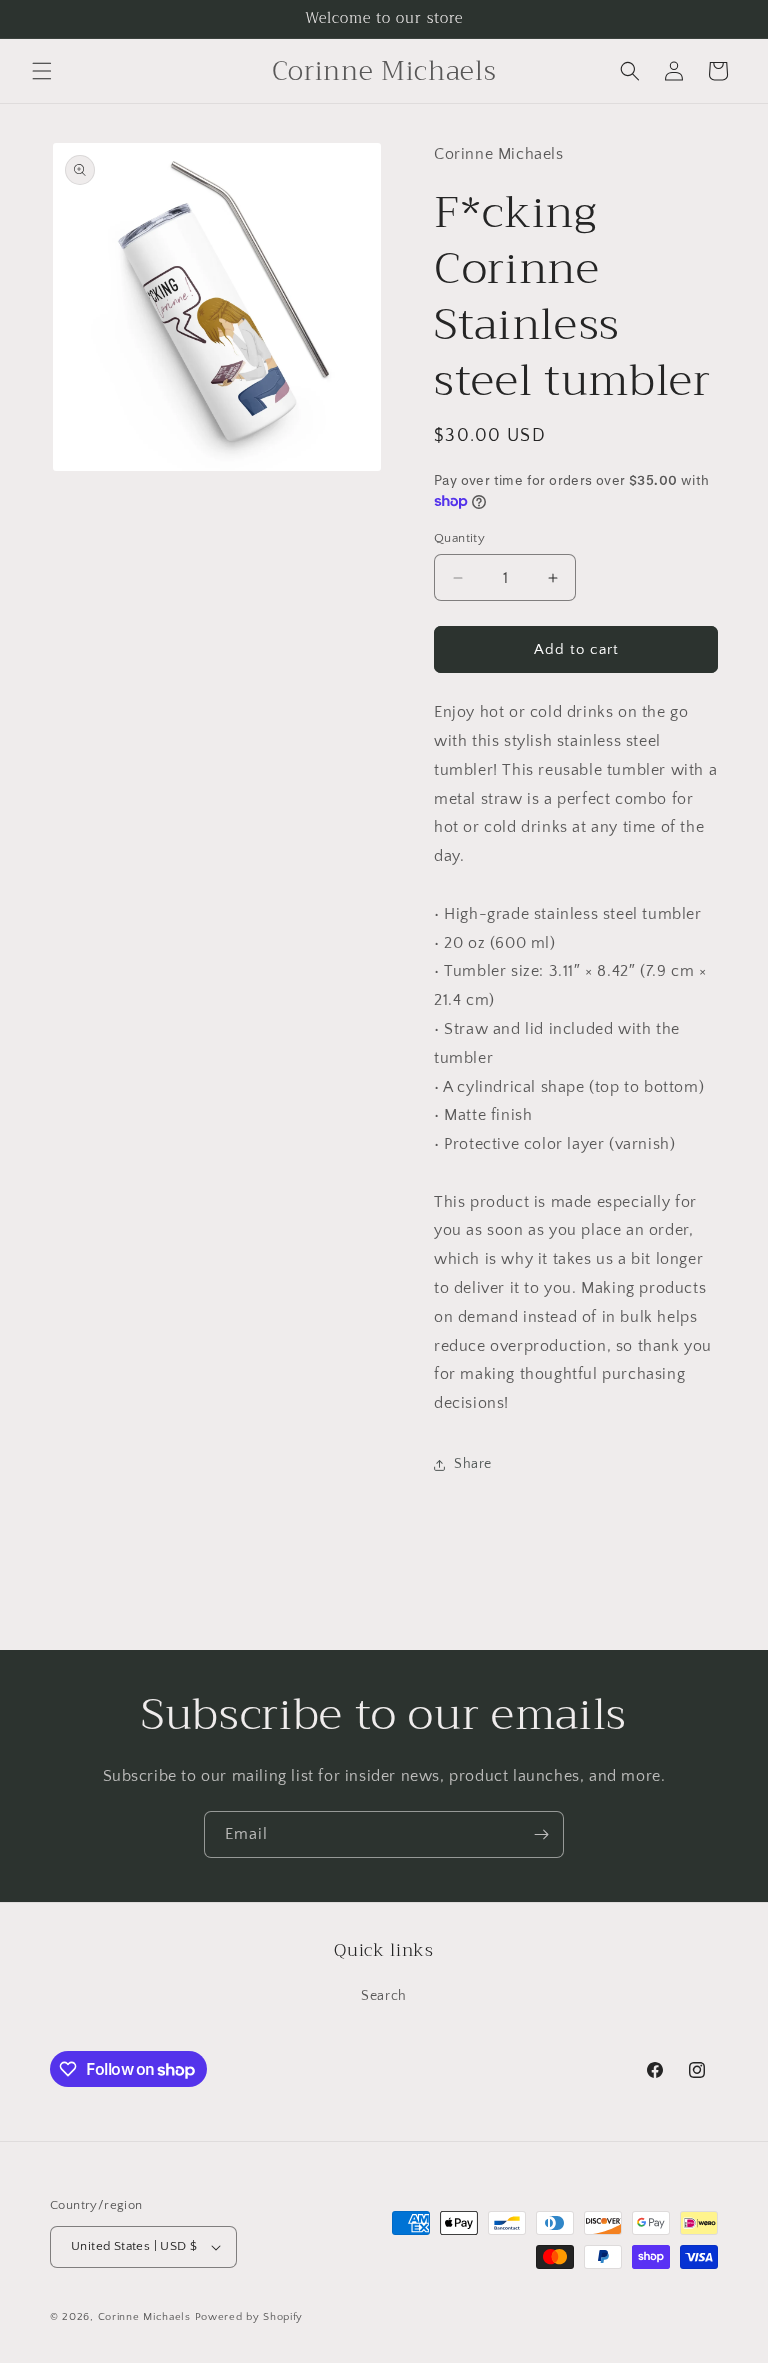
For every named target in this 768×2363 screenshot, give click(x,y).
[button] (42, 71)
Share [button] (473, 1464)
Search (384, 1996)
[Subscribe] (541, 1834)
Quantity (459, 538)
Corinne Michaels (144, 2317)
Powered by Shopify (249, 2317)
